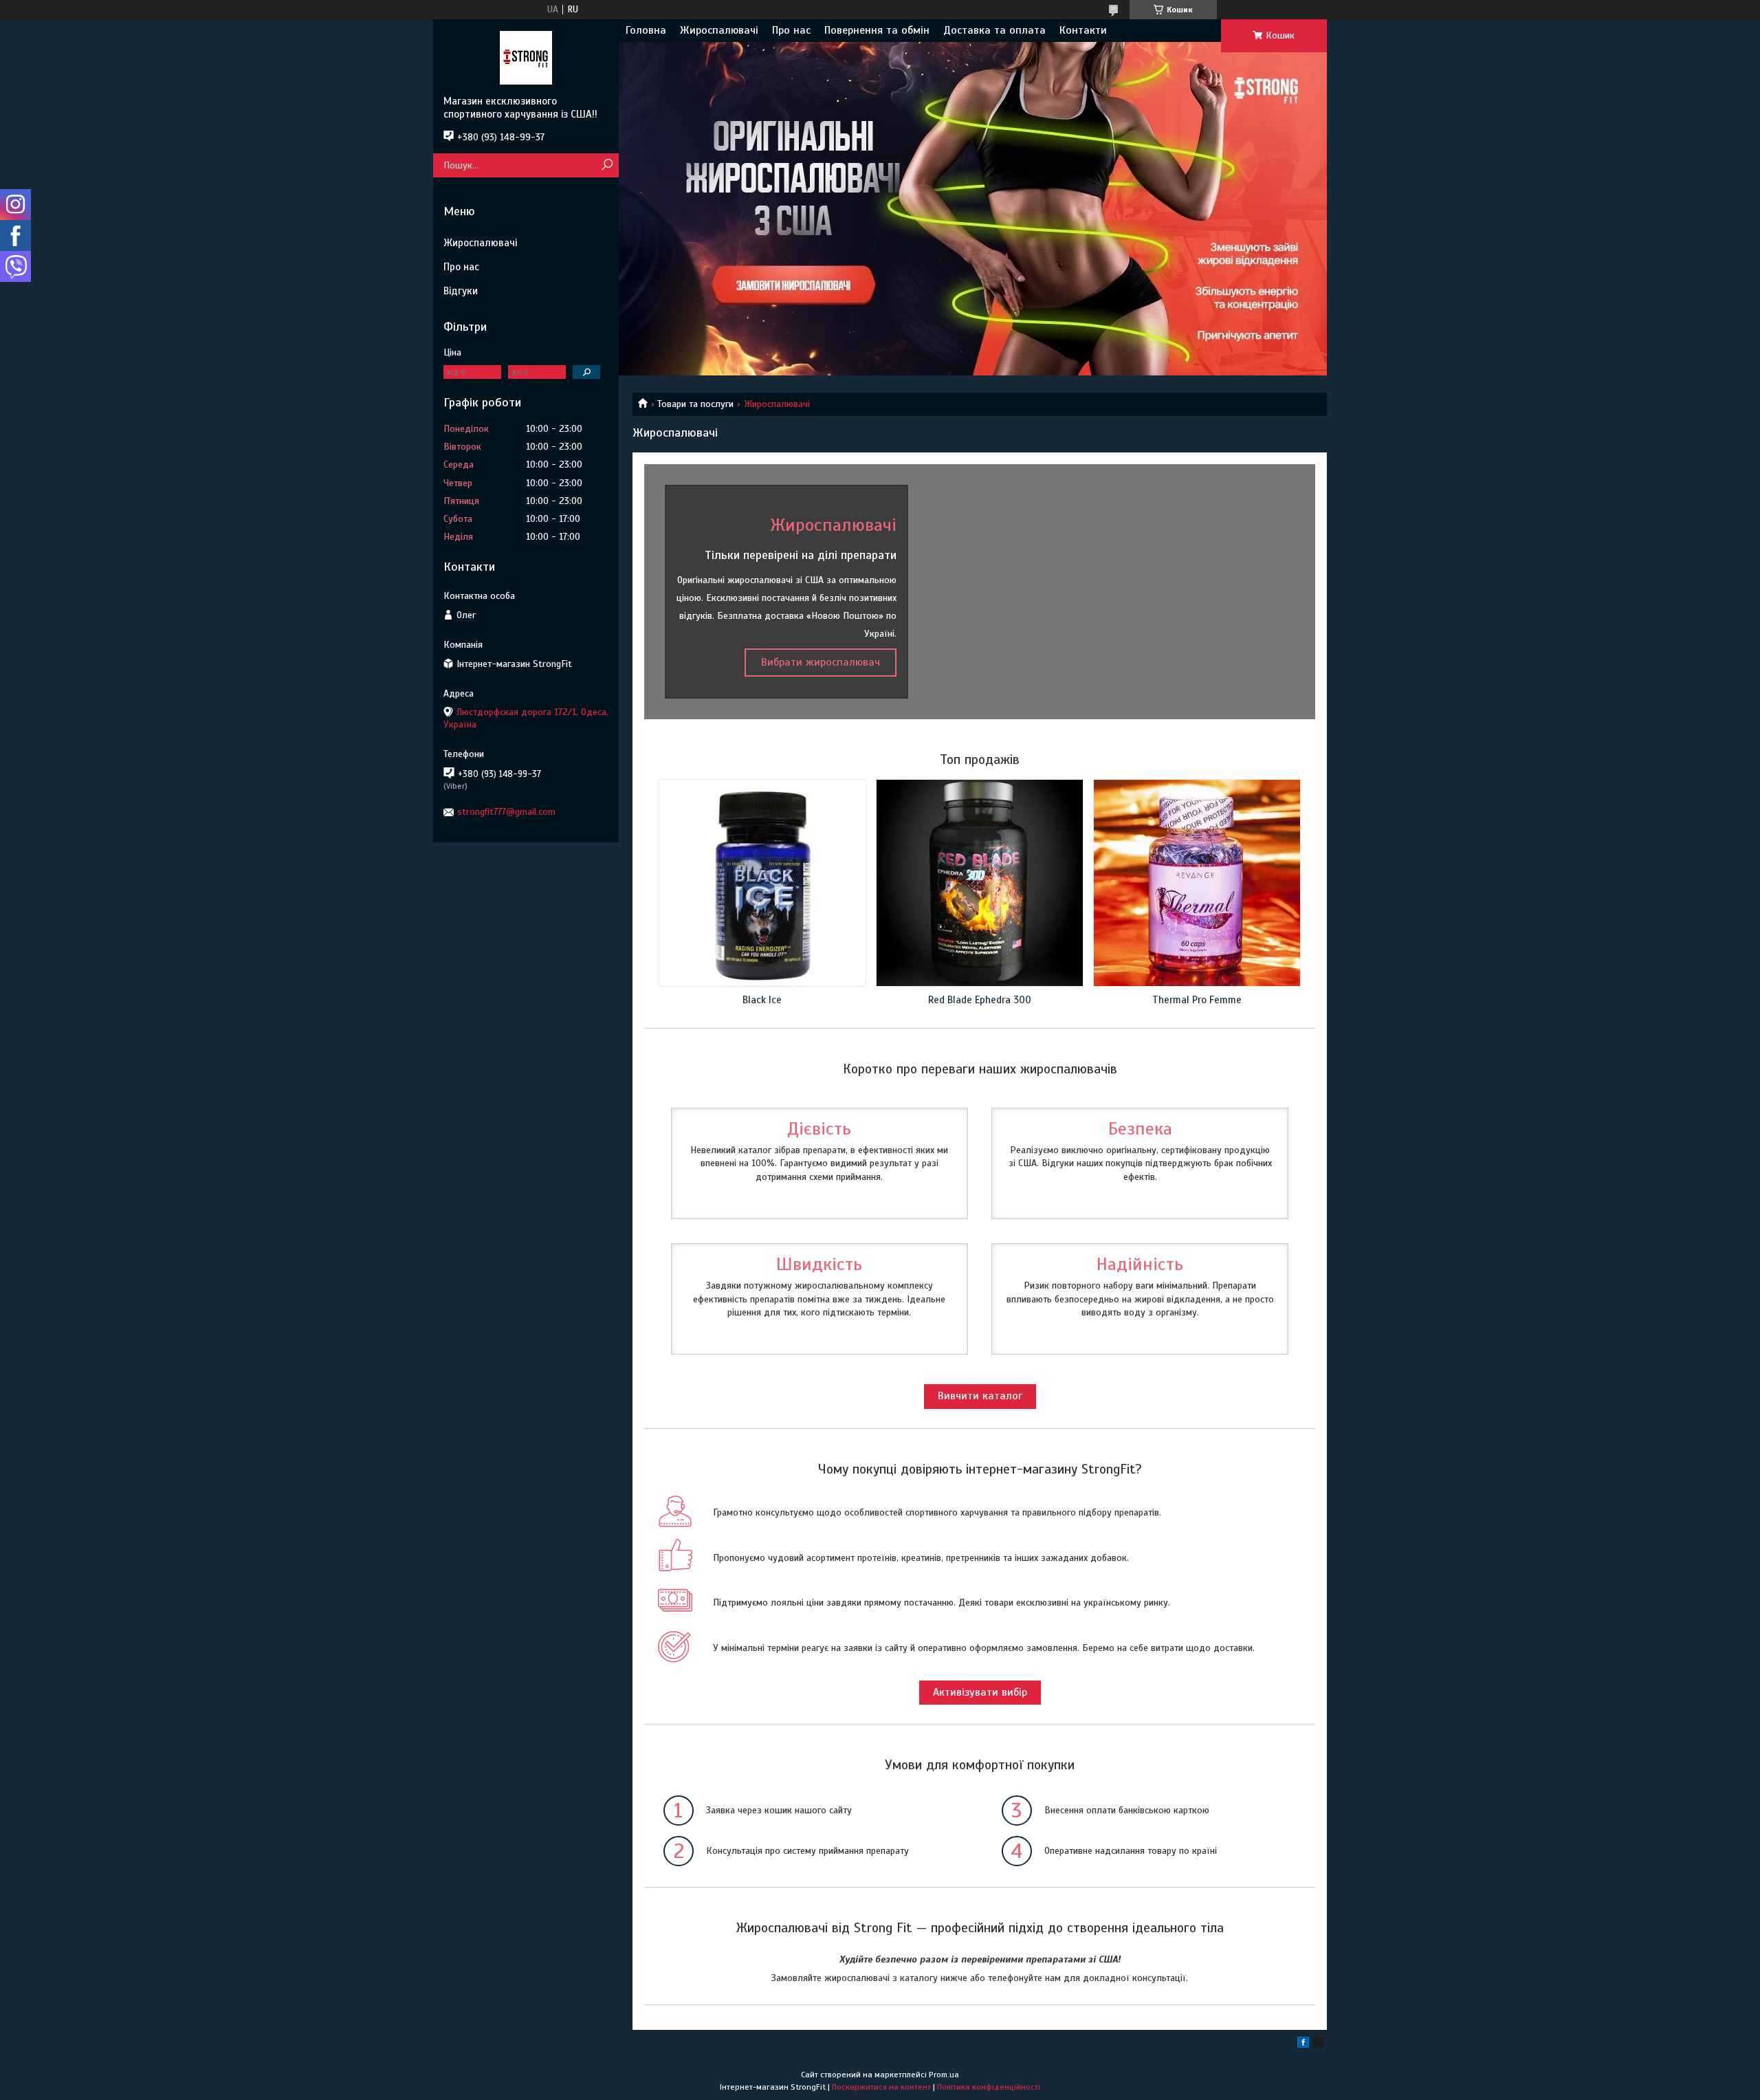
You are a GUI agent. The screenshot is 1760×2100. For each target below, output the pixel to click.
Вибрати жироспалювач (821, 662)
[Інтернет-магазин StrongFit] (526, 57)
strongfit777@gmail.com (506, 812)
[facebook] (1303, 2045)
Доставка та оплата (994, 30)
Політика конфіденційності (989, 2087)
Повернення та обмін (877, 30)
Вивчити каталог (980, 1396)
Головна (646, 30)
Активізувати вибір (980, 1692)
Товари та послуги (695, 404)
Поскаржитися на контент (881, 2087)
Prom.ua (944, 2075)
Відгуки (461, 291)
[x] (1318, 2045)
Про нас (791, 30)
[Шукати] (607, 165)
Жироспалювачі (719, 30)
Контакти (1083, 30)
